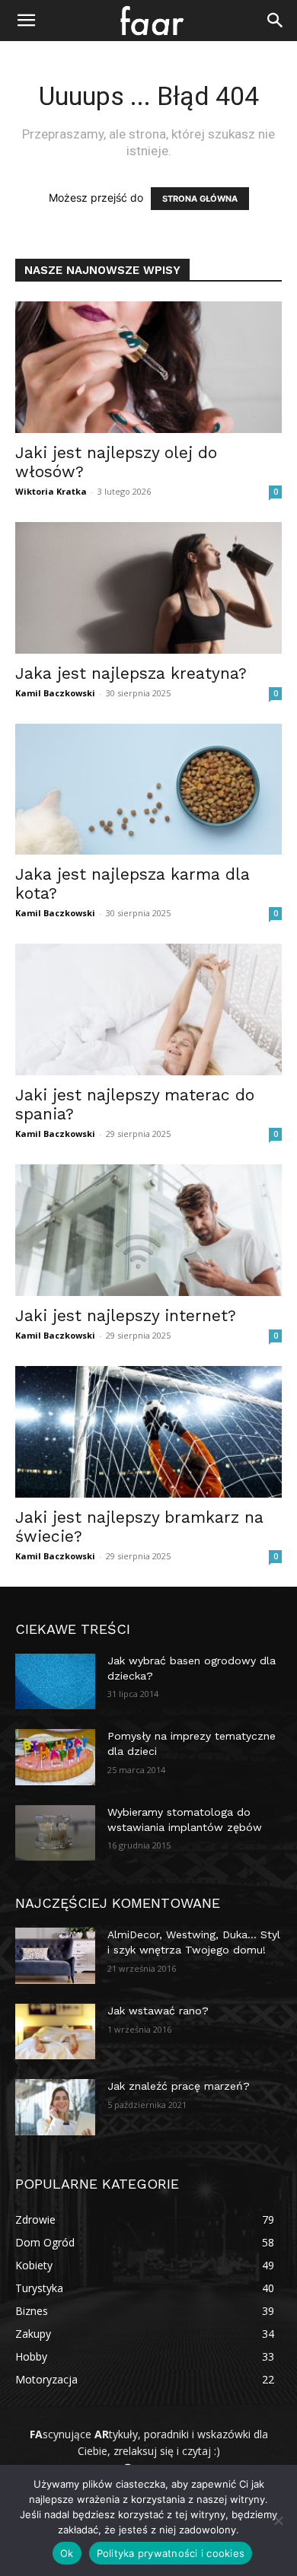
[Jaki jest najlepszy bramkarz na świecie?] (148, 1432)
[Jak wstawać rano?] (55, 2032)
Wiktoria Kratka (51, 491)
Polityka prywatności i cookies (171, 2553)
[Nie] (278, 2520)
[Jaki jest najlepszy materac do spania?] (148, 1009)
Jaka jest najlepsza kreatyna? (131, 673)
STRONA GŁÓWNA (200, 199)
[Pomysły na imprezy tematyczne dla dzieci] (55, 1757)
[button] (26, 21)
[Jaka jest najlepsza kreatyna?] (148, 588)
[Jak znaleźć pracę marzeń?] (55, 2107)
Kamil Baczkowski (55, 693)
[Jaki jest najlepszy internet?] (148, 1230)
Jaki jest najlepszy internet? (126, 1315)
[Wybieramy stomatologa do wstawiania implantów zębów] (55, 1833)
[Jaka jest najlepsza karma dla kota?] (148, 790)
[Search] (276, 21)
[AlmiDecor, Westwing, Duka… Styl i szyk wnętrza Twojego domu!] (55, 1956)
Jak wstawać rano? (158, 2011)
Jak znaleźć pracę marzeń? (179, 2086)
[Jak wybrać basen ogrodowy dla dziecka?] (55, 1682)
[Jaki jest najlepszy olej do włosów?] (148, 367)
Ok (67, 2553)
